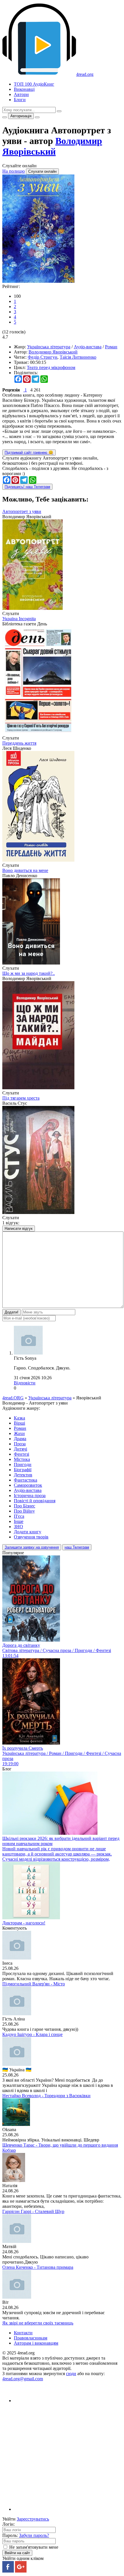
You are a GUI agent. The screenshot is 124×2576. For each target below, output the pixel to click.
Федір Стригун (43, 357)
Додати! (12, 1312)
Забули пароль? (34, 2535)
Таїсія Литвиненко (78, 357)
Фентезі (21, 1454)
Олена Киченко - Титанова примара (38, 2267)
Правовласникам (31, 2338)
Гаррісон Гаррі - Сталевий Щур (33, 2211)
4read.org (85, 74)
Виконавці (24, 89)
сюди (71, 2374)
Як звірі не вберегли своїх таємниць (38, 2323)
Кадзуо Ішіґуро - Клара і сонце (32, 2034)
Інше (19, 1521)
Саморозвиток (28, 1485)
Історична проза (30, 1496)
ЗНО (18, 1527)
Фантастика (26, 1480)
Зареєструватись (33, 2519)
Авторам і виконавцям (36, 2343)
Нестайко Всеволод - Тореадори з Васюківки (46, 2096)
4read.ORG (13, 1398)
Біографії (23, 1470)
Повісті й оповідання (35, 1501)
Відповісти (25, 1383)
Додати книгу (28, 1532)
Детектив (23, 1475)
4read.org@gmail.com (23, 2379)
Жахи (19, 1433)
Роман (111, 347)
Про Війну (24, 1511)
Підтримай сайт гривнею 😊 (29, 453)
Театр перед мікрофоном (51, 367)
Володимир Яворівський (52, 146)
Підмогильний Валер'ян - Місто (34, 1984)
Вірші (19, 1423)
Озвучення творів (31, 1537)
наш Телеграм (77, 1547)
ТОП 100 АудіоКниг (34, 84)
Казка (19, 1418)
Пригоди (23, 1464)
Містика (22, 1459)
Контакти (23, 2333)
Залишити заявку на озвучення (32, 1547)
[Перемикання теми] (5, 117)
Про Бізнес (25, 1506)
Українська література (49, 347)
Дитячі (20, 1449)
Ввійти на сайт (17, 2553)
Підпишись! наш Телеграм (27, 487)
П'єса (19, 1516)
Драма (20, 1439)
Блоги (20, 100)
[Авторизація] (37, 117)
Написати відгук (19, 1229)
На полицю (14, 171)
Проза (20, 1444)
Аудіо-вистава (88, 347)
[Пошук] (59, 111)
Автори (21, 94)
